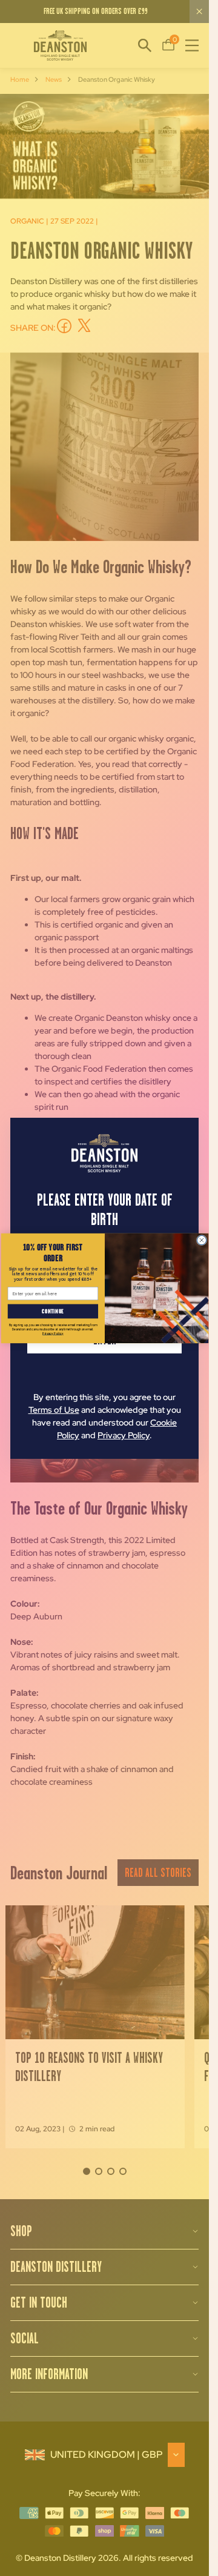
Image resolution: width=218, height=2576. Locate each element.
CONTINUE (53, 1311)
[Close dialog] (201, 1240)
